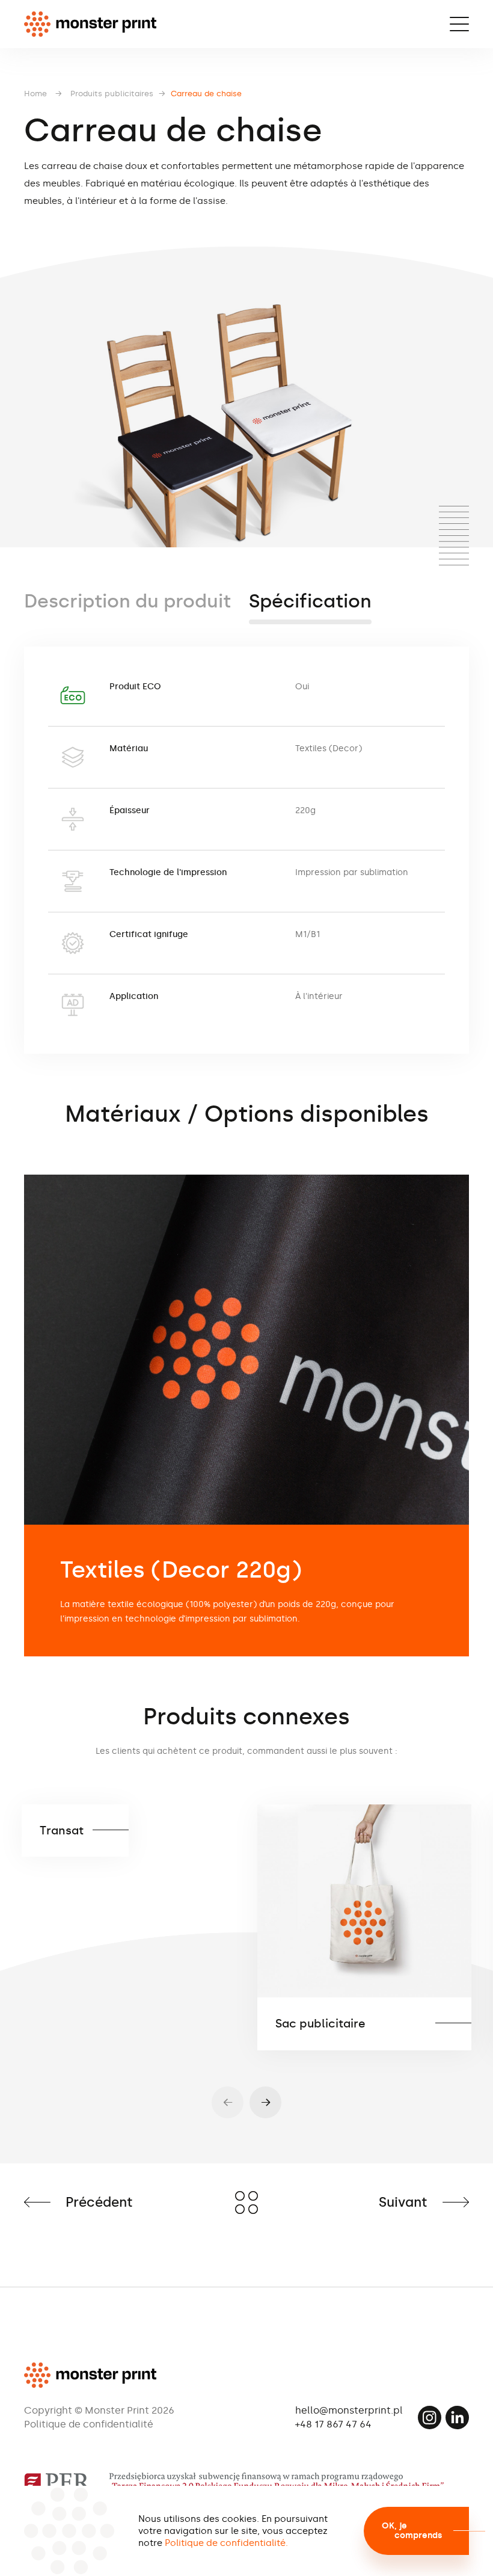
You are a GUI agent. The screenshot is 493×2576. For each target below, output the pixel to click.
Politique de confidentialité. (226, 2543)
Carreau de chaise (206, 94)
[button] (265, 2102)
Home (35, 94)
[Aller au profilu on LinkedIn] (457, 2418)
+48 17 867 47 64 (333, 2424)
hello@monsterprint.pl (349, 2410)
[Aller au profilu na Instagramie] (430, 2418)
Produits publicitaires (112, 94)
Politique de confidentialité (89, 2424)
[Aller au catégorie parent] (246, 2203)
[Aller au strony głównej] (90, 24)
